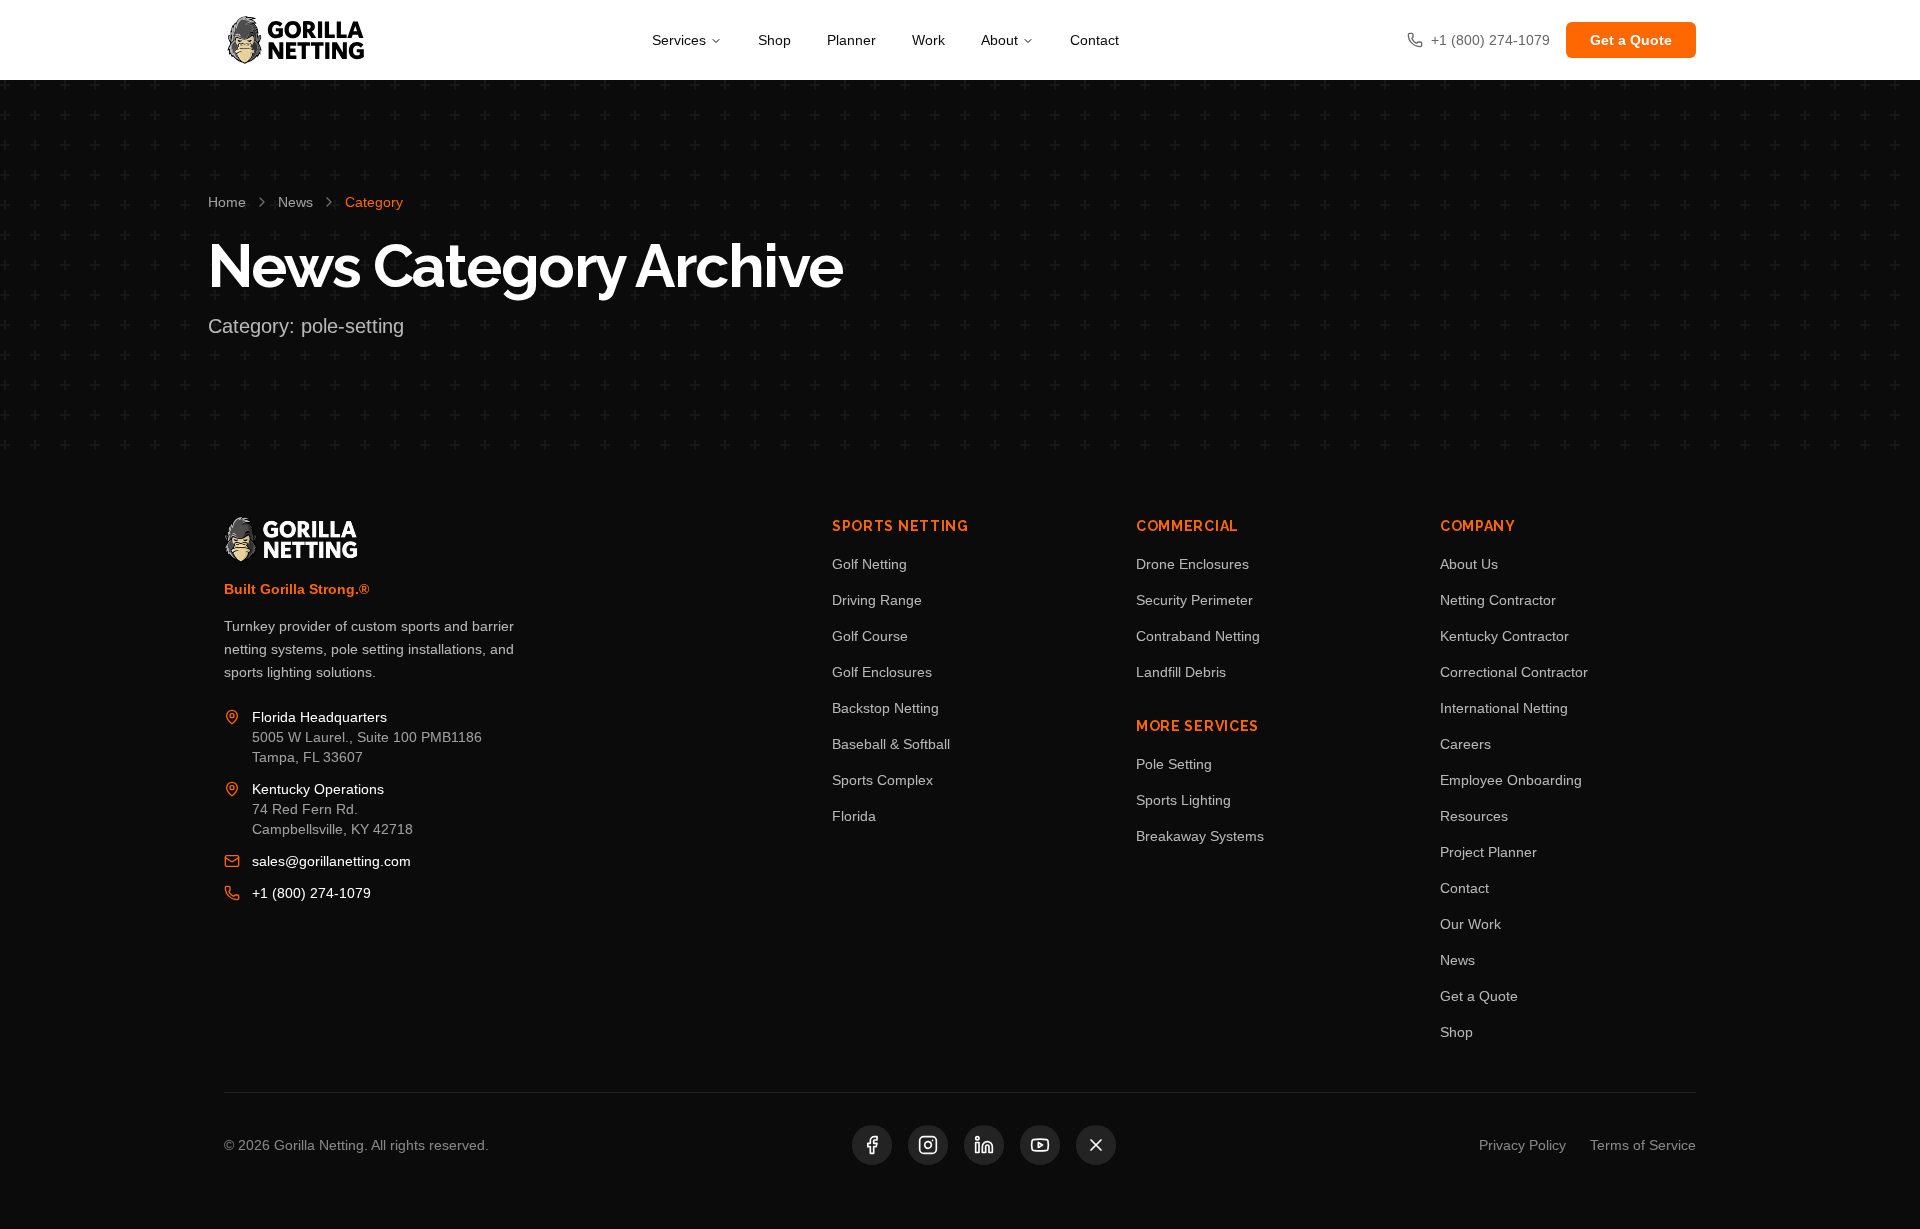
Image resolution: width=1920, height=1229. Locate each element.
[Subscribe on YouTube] (1040, 1145)
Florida (854, 816)
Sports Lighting (1183, 800)
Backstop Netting (885, 708)
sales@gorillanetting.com (331, 861)
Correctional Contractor (1514, 672)
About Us (1469, 564)
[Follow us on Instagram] (928, 1145)
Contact (1094, 40)
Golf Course (870, 636)
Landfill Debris (1181, 672)
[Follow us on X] (1096, 1145)
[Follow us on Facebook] (872, 1145)
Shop (774, 40)
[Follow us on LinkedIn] (984, 1145)
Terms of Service (1643, 1145)
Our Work (1470, 924)
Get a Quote (1631, 40)
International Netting (1504, 708)
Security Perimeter (1194, 600)
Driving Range (877, 600)
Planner (851, 40)
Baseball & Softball (891, 744)
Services (679, 40)
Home (227, 202)
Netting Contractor (1498, 600)
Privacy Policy (1522, 1145)
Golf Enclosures (882, 672)
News (295, 202)
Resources (1474, 816)
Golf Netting (869, 564)
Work (928, 40)
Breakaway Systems (1200, 836)
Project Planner (1488, 852)
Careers (1465, 744)
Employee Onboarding (1511, 780)
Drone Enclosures (1192, 564)
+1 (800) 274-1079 (311, 893)
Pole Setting (1174, 764)
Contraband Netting (1198, 636)
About (999, 40)
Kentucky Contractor (1504, 636)
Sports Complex (882, 780)
